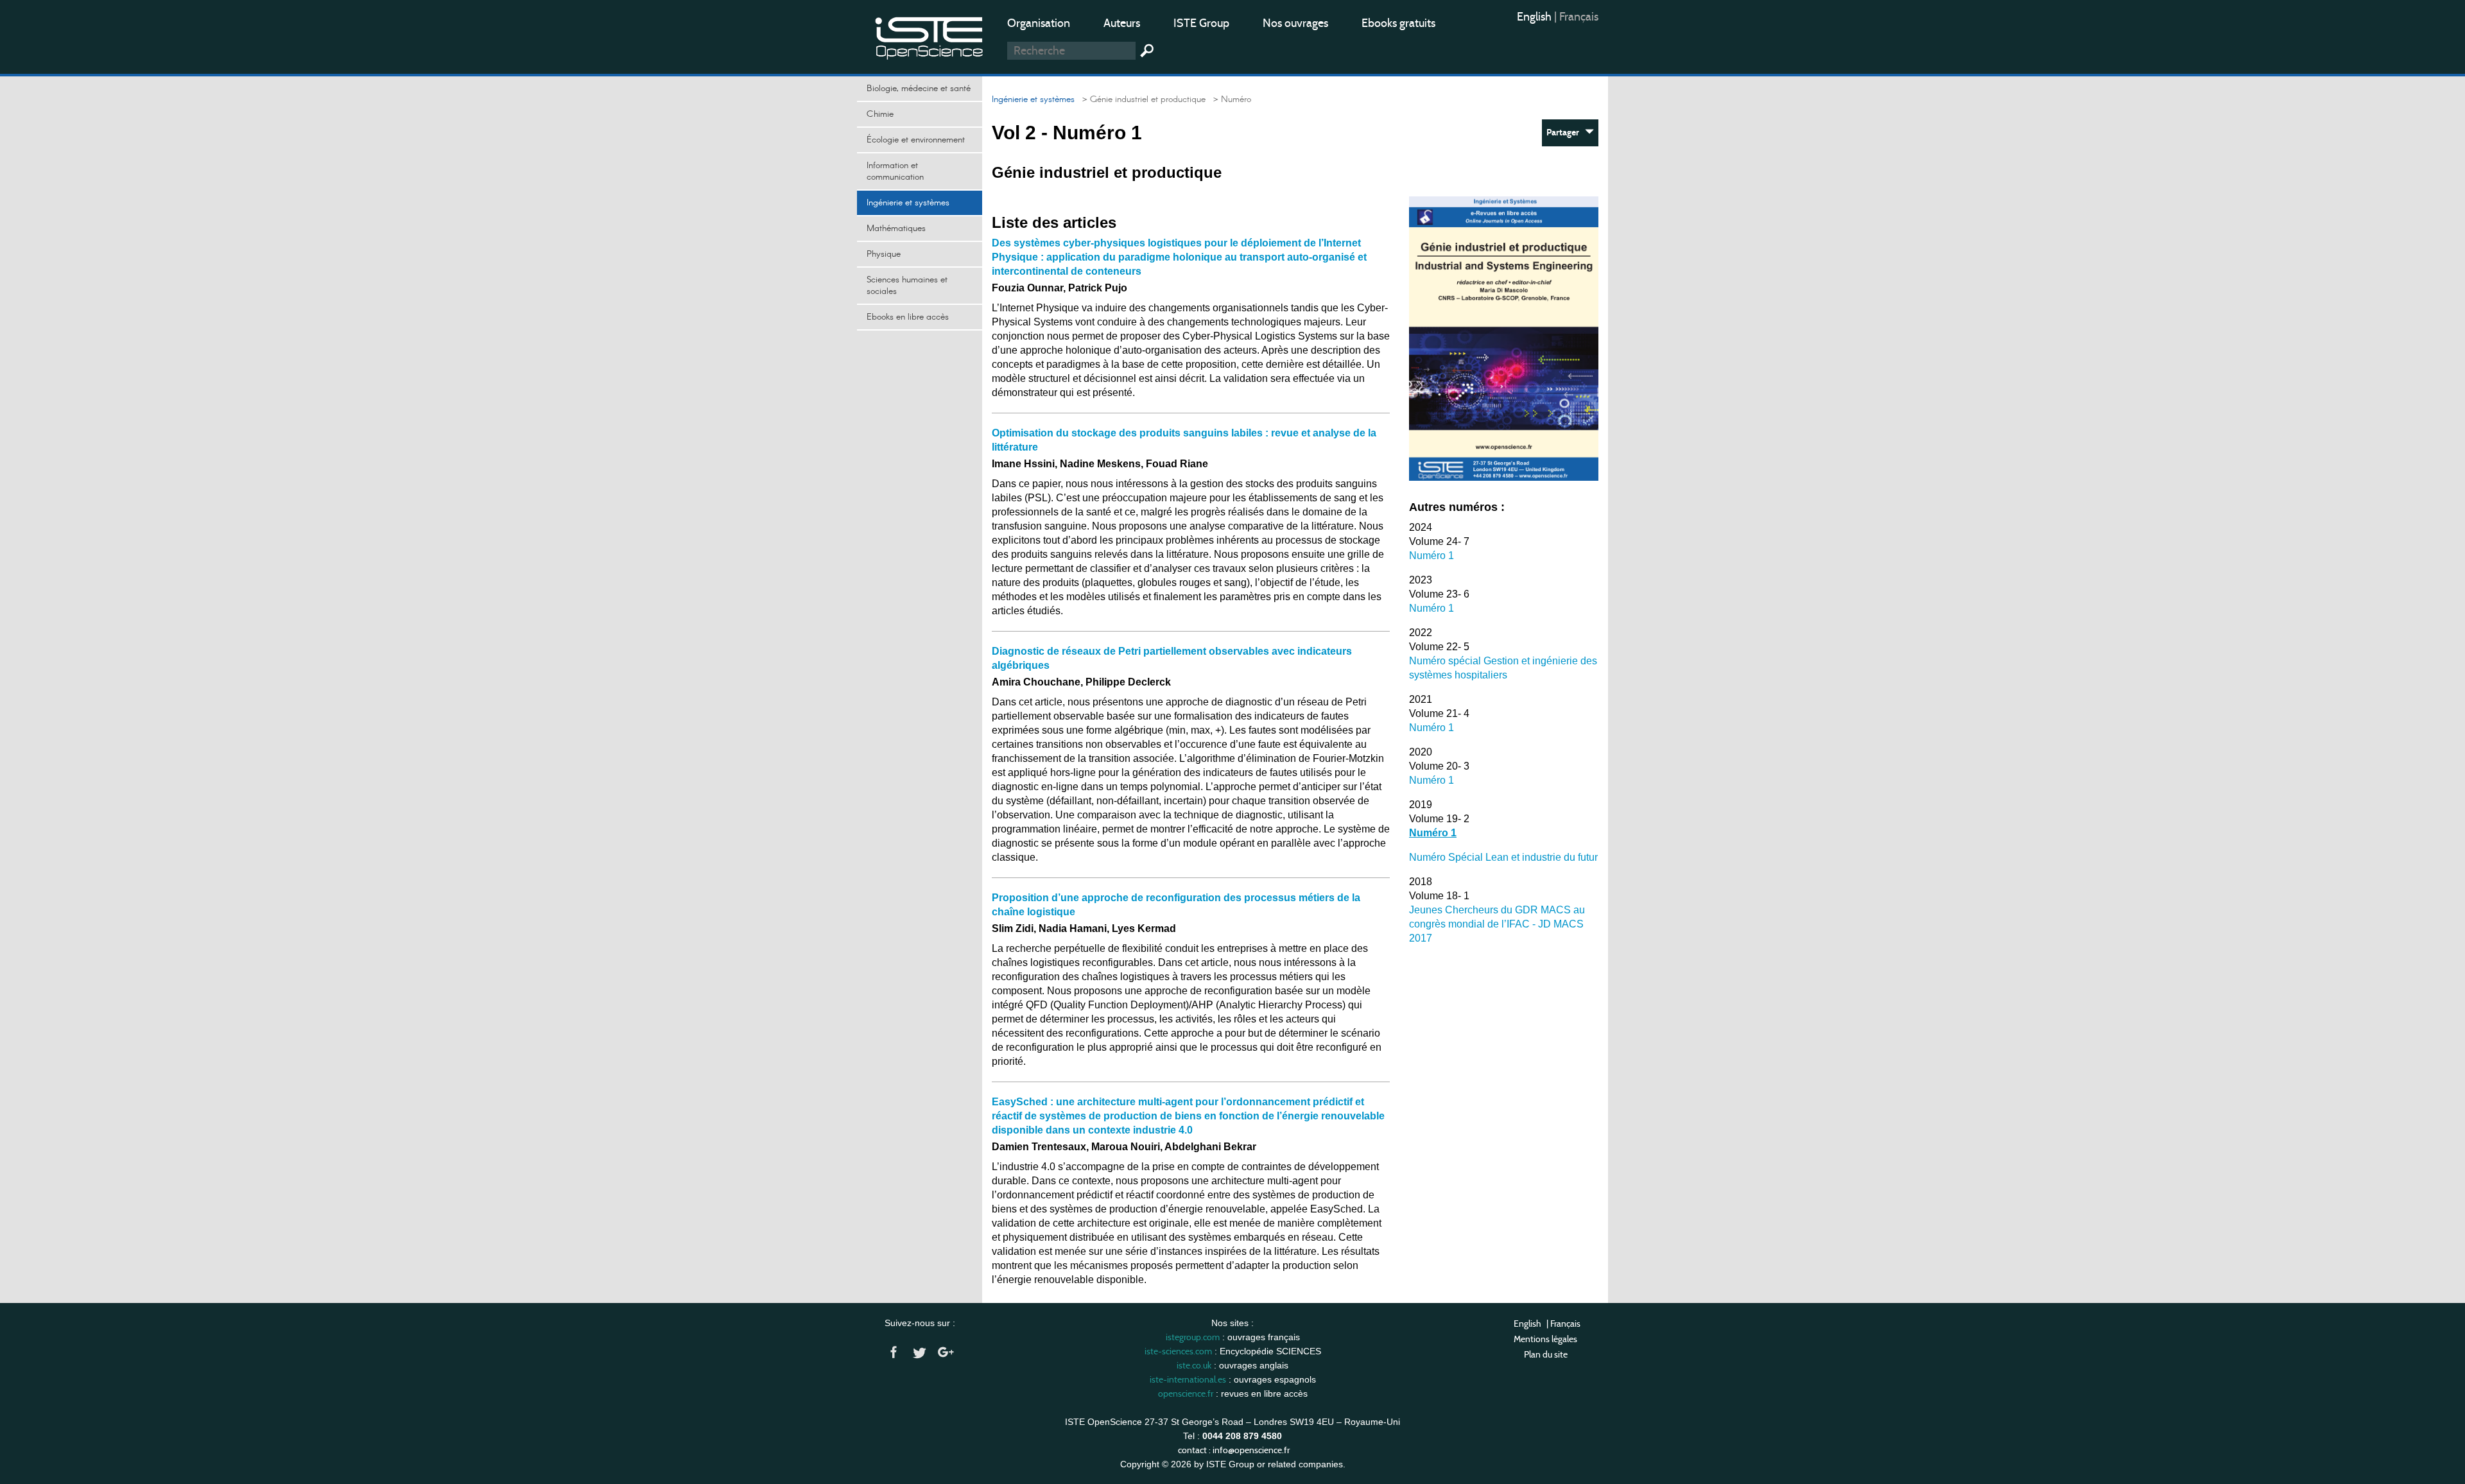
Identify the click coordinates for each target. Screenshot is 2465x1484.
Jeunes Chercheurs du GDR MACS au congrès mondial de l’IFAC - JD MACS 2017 (1497, 924)
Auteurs (1122, 23)
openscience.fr (1186, 1393)
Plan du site (1546, 1354)
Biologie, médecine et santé (919, 89)
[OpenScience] (930, 36)
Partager (1566, 133)
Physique (884, 254)
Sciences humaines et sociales (907, 286)
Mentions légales (1545, 1339)
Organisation (1039, 23)
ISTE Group (1201, 23)
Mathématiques (896, 229)
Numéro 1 (1431, 556)
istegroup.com (1193, 1337)
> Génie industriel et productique (1141, 99)
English (1535, 17)
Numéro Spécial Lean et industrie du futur (1503, 857)
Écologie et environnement (916, 140)
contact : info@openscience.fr (1234, 1450)
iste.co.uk (1194, 1365)
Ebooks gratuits (1398, 23)
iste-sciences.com (1178, 1351)
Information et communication (895, 171)
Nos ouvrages (1295, 23)
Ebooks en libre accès (908, 317)
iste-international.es (1188, 1379)
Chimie (880, 114)
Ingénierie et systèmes (908, 203)
